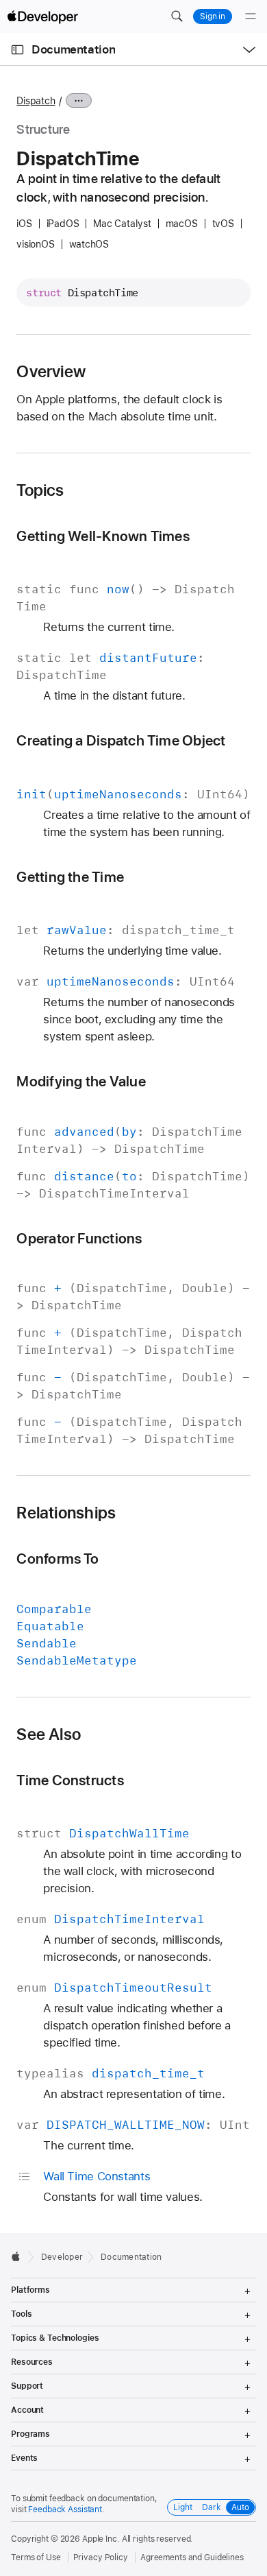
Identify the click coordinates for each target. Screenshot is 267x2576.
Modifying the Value (81, 1081)
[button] (177, 16)
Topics (40, 490)
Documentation (73, 49)
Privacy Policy (101, 2557)
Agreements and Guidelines (192, 2557)
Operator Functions (79, 1238)
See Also (49, 1734)
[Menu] (251, 16)
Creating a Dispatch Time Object (121, 740)
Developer (62, 2257)
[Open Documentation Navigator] (17, 50)
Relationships (66, 1513)
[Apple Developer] (42, 16)
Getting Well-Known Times (103, 536)
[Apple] (20, 2256)
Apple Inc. (101, 2539)
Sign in (213, 16)
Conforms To (58, 1559)
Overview (51, 372)
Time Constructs (70, 1780)
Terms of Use (36, 2557)
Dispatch (36, 101)
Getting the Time (70, 877)
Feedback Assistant (65, 2509)
